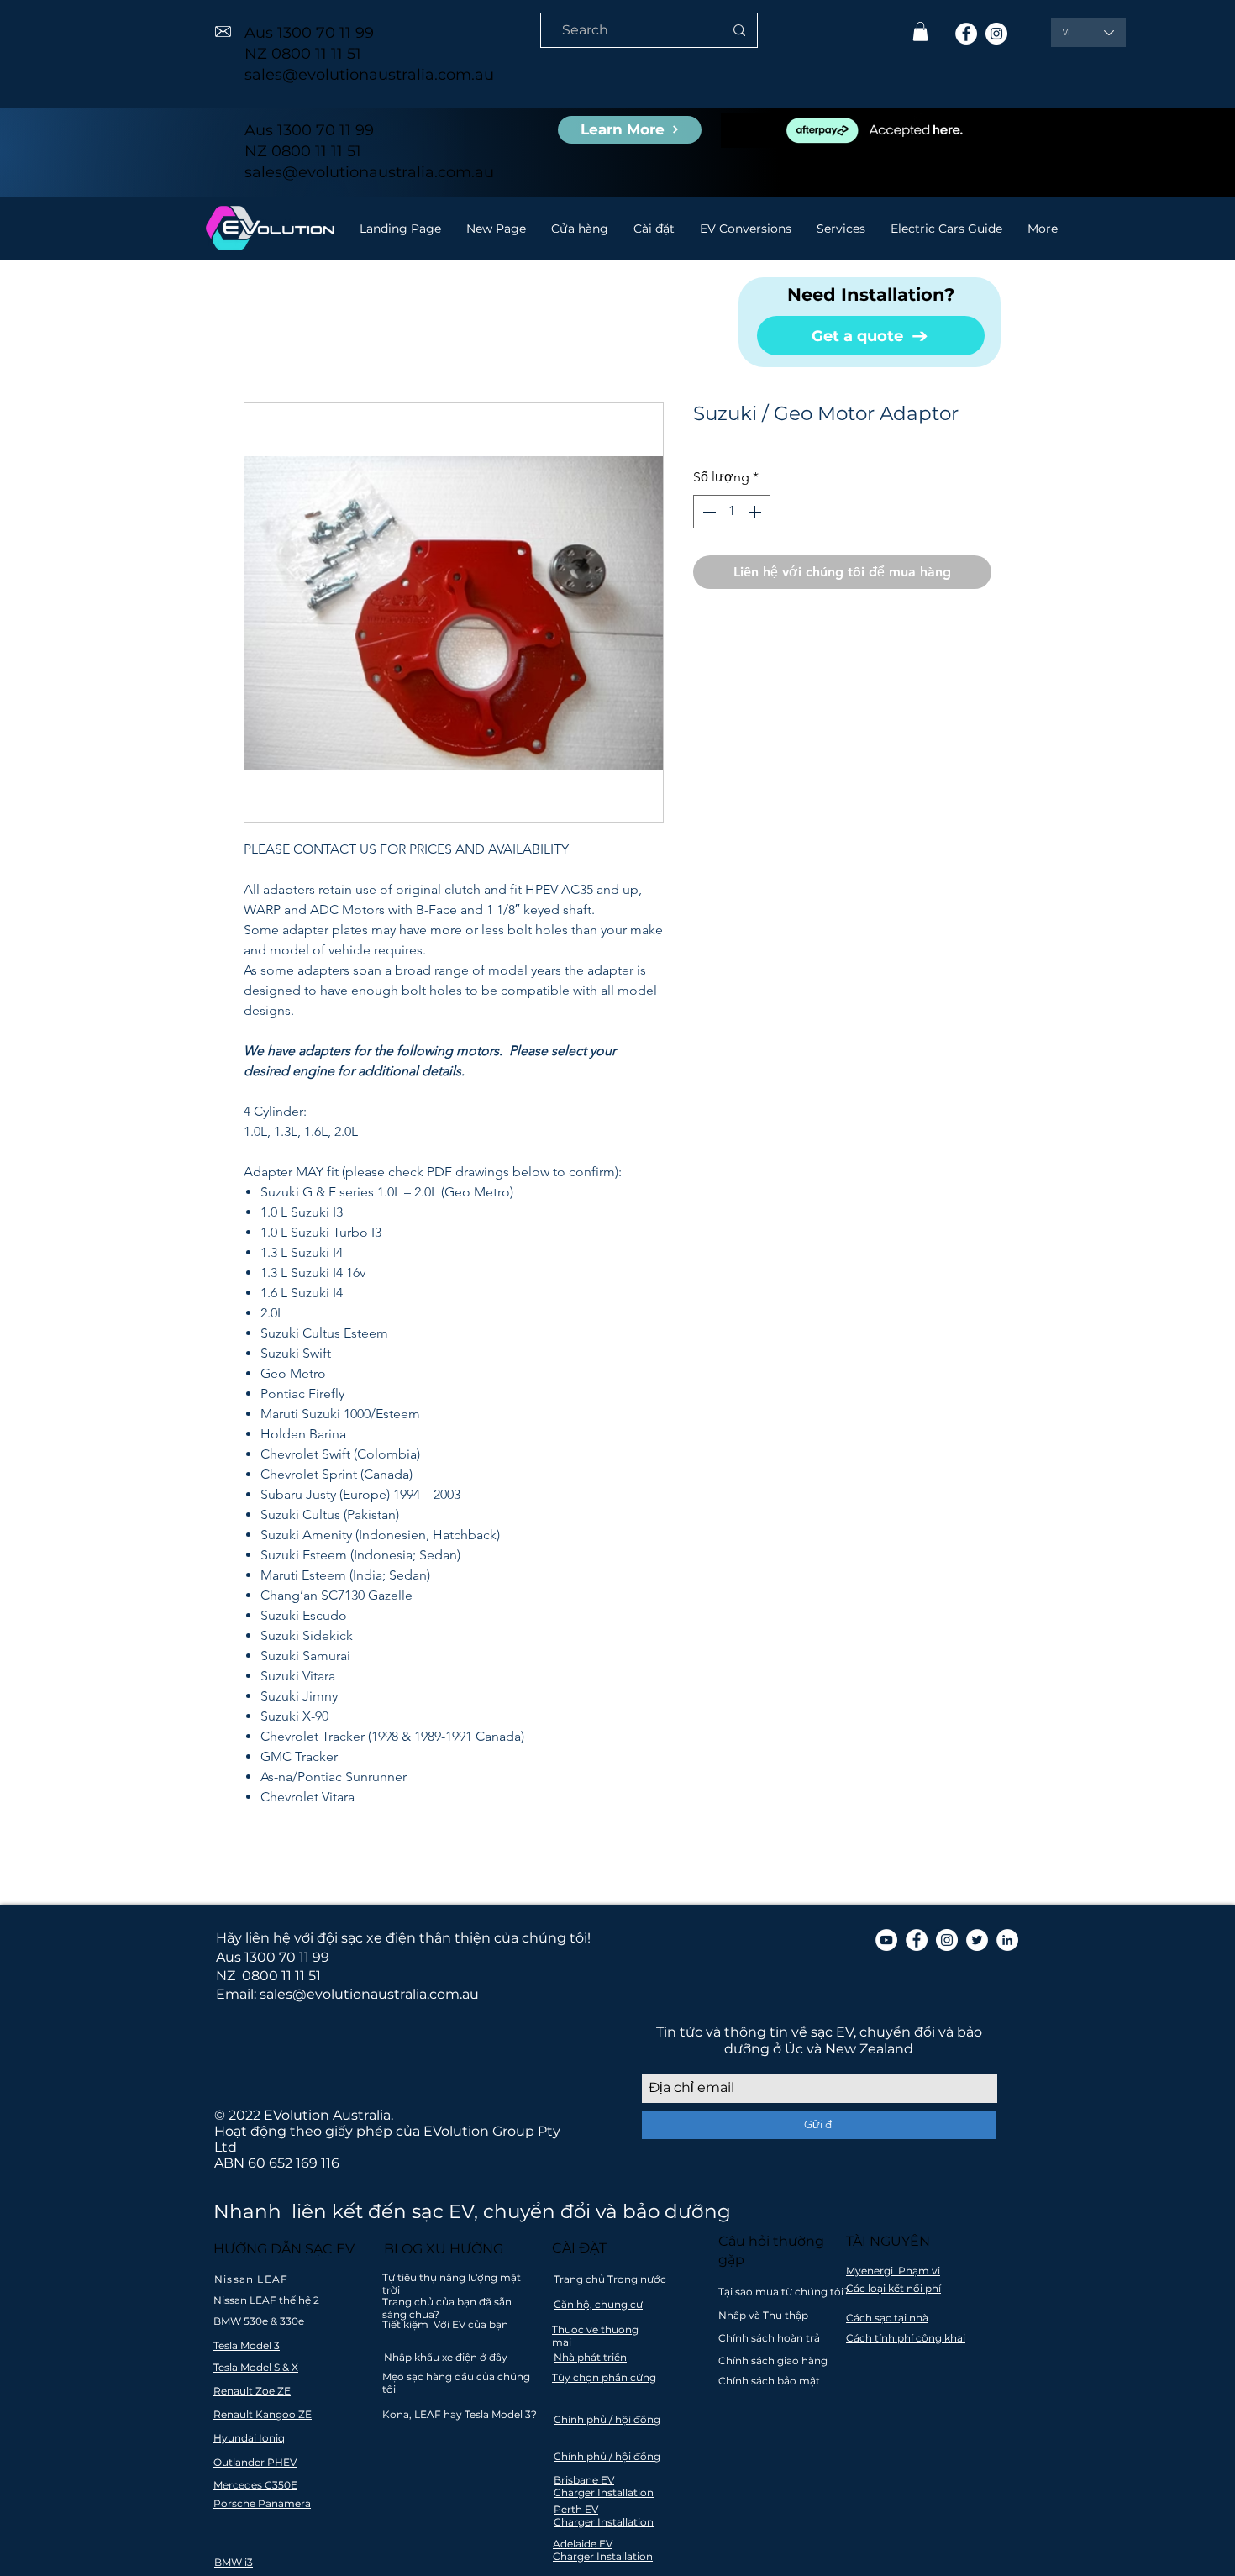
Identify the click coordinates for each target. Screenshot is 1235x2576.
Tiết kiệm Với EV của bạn (445, 2324)
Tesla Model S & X (256, 2367)
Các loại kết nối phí (893, 2288)
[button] (920, 32)
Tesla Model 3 (247, 2345)
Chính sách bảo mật (769, 2381)
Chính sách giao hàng (773, 2360)
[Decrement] (707, 512)
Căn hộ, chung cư (598, 2304)
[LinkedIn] (1007, 1940)
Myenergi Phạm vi (893, 2271)
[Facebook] (966, 34)
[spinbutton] (732, 512)
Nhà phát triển (590, 2357)
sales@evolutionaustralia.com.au (369, 75)
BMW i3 (234, 2562)
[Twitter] (977, 1940)
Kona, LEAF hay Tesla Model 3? (460, 2414)
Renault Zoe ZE (252, 2391)
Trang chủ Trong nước (610, 2279)
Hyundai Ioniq (249, 2438)
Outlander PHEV (255, 2462)
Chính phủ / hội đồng (607, 2419)
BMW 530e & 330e (259, 2321)
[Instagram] (996, 34)
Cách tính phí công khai (906, 2338)
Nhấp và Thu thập (763, 2315)
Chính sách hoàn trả (769, 2338)
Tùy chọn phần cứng (604, 2377)
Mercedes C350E (255, 2485)
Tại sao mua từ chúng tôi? (784, 2292)
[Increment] (756, 512)
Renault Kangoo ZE (263, 2414)
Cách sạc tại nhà (887, 2318)
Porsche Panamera (262, 2503)
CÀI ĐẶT (579, 2248)
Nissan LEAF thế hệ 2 (266, 2300)
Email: (236, 1994)
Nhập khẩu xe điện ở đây (446, 2357)
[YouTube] (886, 1940)
